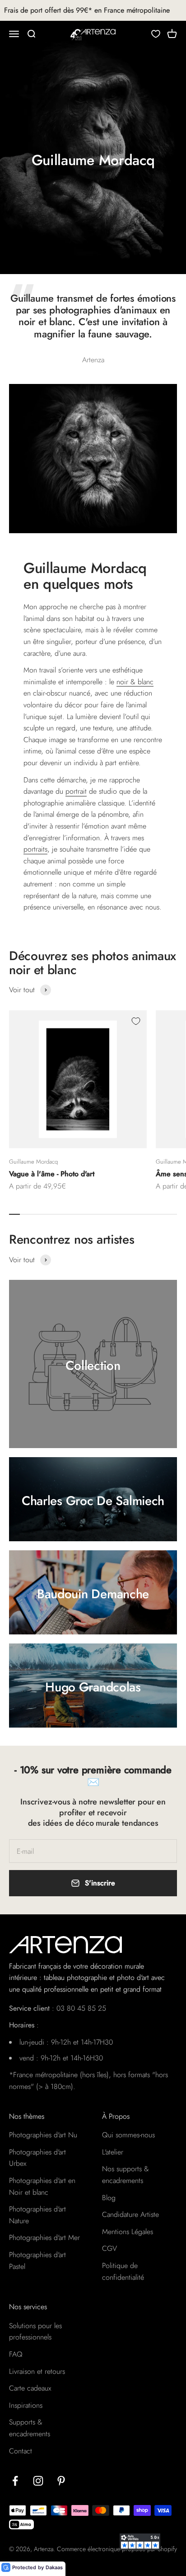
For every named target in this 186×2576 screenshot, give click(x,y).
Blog (109, 2198)
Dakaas (54, 2567)
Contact (21, 2451)
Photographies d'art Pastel (37, 2261)
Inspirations (26, 2405)
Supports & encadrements (30, 2428)
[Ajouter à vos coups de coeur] (136, 1021)
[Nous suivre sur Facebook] (15, 2481)
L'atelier (113, 2152)
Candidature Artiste (130, 2214)
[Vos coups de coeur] (156, 34)
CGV (109, 2248)
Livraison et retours (37, 2371)
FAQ (16, 2354)
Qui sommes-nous (128, 2135)
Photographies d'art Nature (37, 2215)
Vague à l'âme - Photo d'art (52, 1174)
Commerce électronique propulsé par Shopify (117, 2549)
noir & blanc (135, 682)
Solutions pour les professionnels (35, 2332)
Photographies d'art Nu (43, 2135)
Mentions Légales (128, 2232)
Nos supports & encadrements (126, 2175)
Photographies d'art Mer (44, 2237)
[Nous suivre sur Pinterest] (61, 2481)
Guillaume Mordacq (33, 1162)
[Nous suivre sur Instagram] (38, 2481)
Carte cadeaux (30, 2388)
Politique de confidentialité (123, 2271)
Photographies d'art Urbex (37, 2158)
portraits (35, 849)
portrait (76, 791)
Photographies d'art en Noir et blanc (42, 2186)
